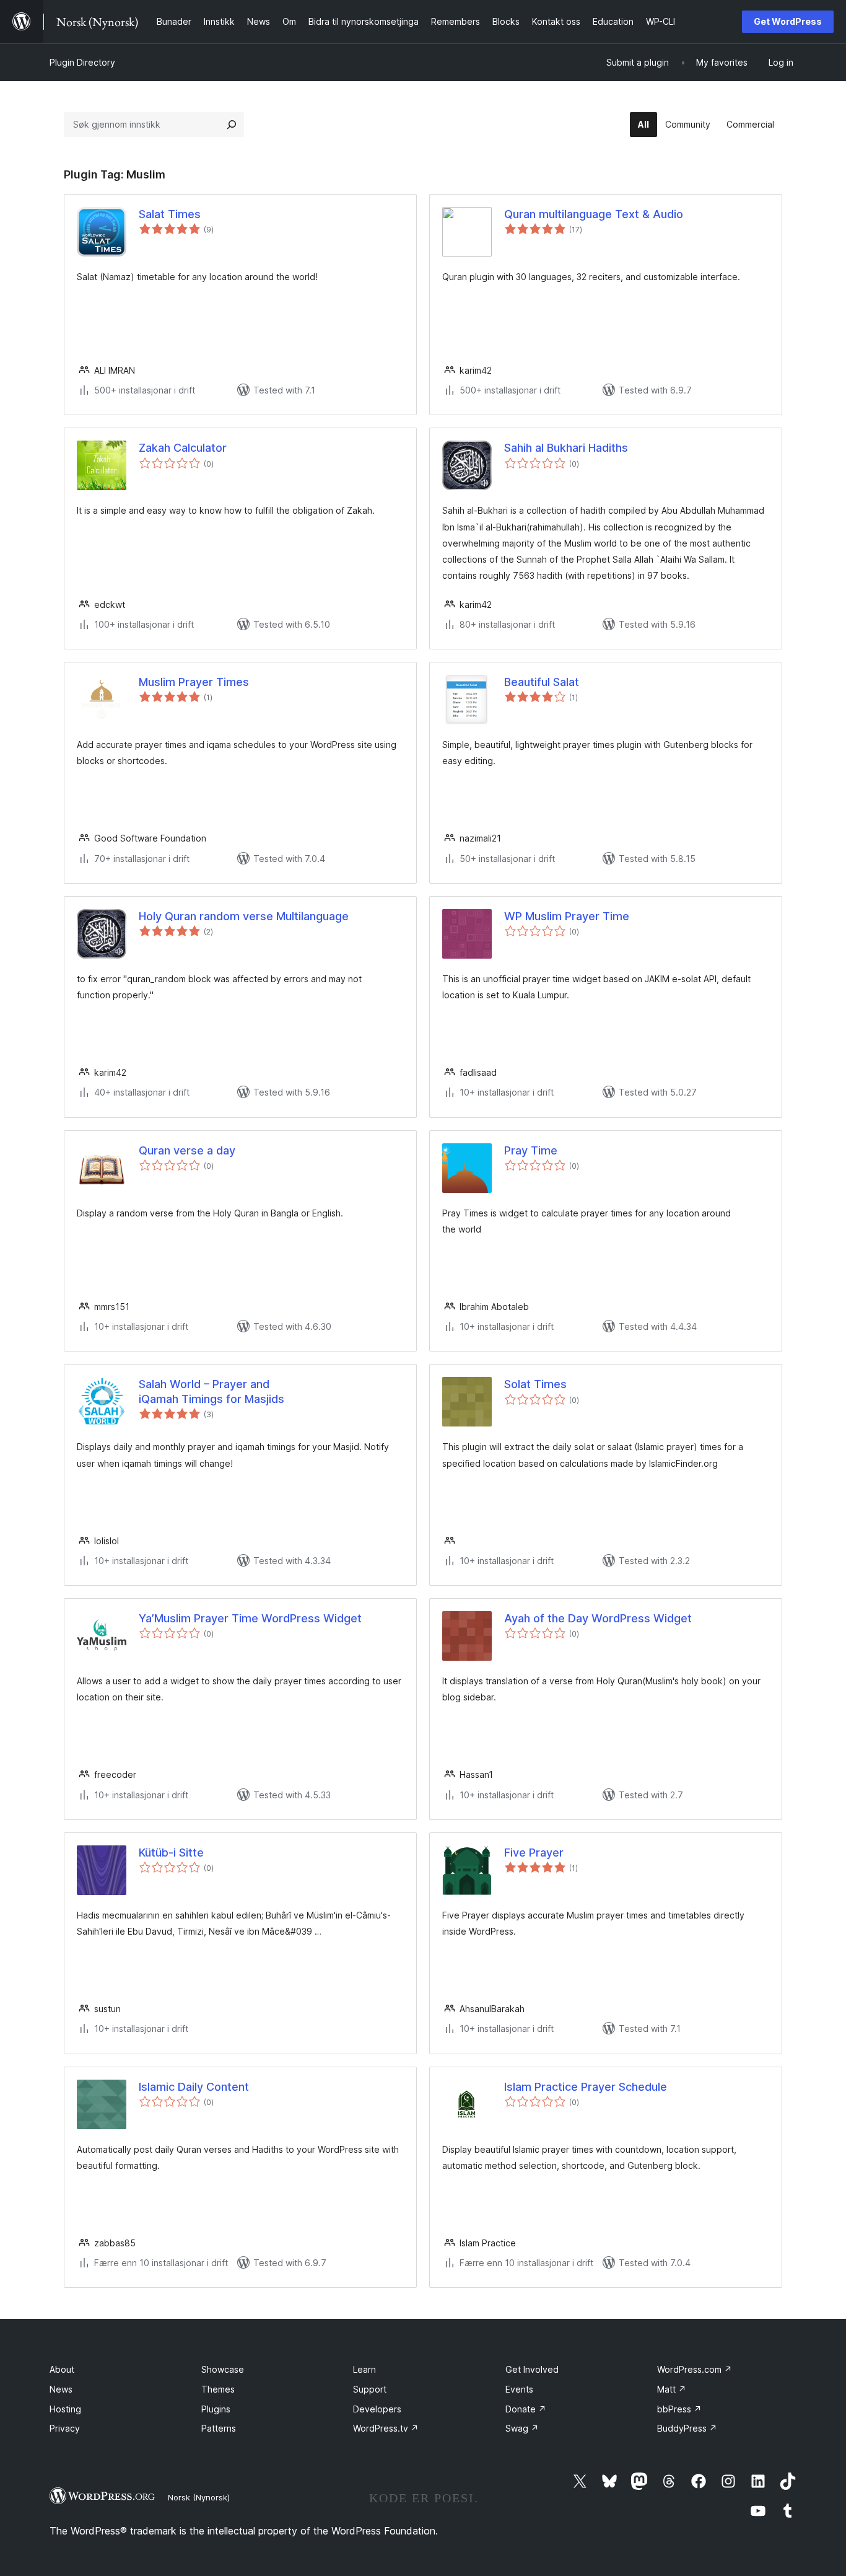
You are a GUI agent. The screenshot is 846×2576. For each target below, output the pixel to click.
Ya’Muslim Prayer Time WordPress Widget (250, 1618)
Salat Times (170, 214)
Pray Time (531, 1150)
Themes (218, 2389)
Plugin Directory (82, 62)
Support (370, 2389)
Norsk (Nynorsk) (199, 2497)
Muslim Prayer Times (194, 682)
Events (519, 2389)
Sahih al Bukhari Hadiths (566, 448)
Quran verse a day (187, 1150)
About (62, 2369)
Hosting (65, 2409)
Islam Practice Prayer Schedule (586, 2087)
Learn (364, 2369)
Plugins (216, 2409)
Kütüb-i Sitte (171, 1853)
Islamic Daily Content (194, 2087)
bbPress (679, 2409)
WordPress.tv (386, 2428)
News (61, 2389)
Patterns (219, 2428)
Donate (526, 2409)
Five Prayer (534, 1853)
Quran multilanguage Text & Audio (594, 214)
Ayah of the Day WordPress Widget (598, 1618)
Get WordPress (788, 21)
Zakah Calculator (183, 448)
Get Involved (532, 2369)
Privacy (65, 2428)
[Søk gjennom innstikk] (232, 125)
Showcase (223, 2369)
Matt (672, 2389)
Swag (522, 2428)
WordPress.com (695, 2369)
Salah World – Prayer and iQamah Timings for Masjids (211, 1391)
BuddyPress (687, 2428)
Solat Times (535, 1384)
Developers (377, 2409)
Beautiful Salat (542, 682)
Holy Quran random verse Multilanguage (244, 916)
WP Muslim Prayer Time (567, 916)
